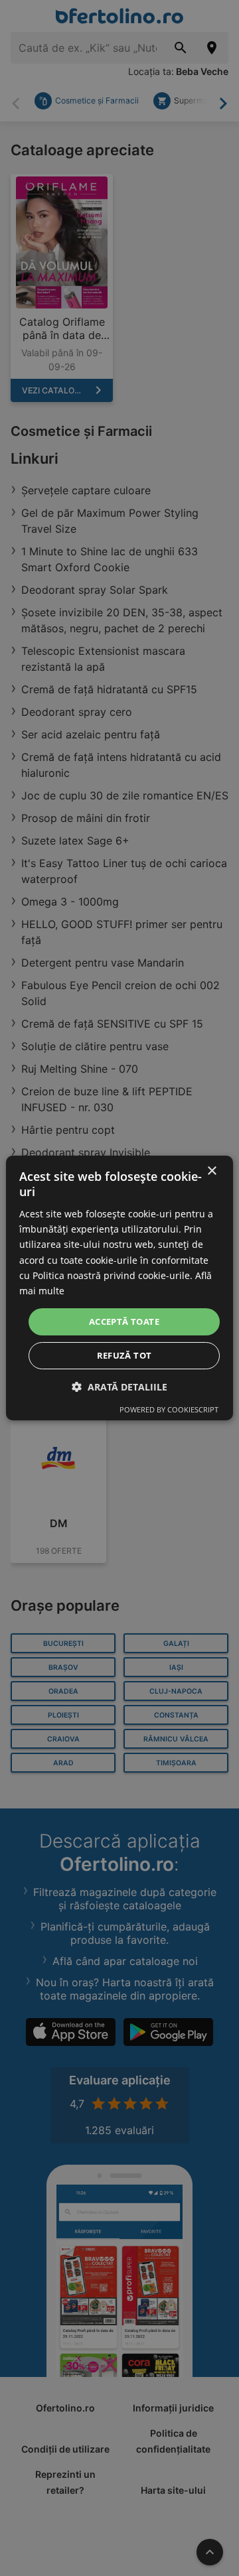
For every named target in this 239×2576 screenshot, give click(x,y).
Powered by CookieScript (169, 1409)
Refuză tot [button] (124, 1355)
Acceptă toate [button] (124, 1322)
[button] (119, 1387)
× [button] (211, 1171)
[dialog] (119, 1288)
